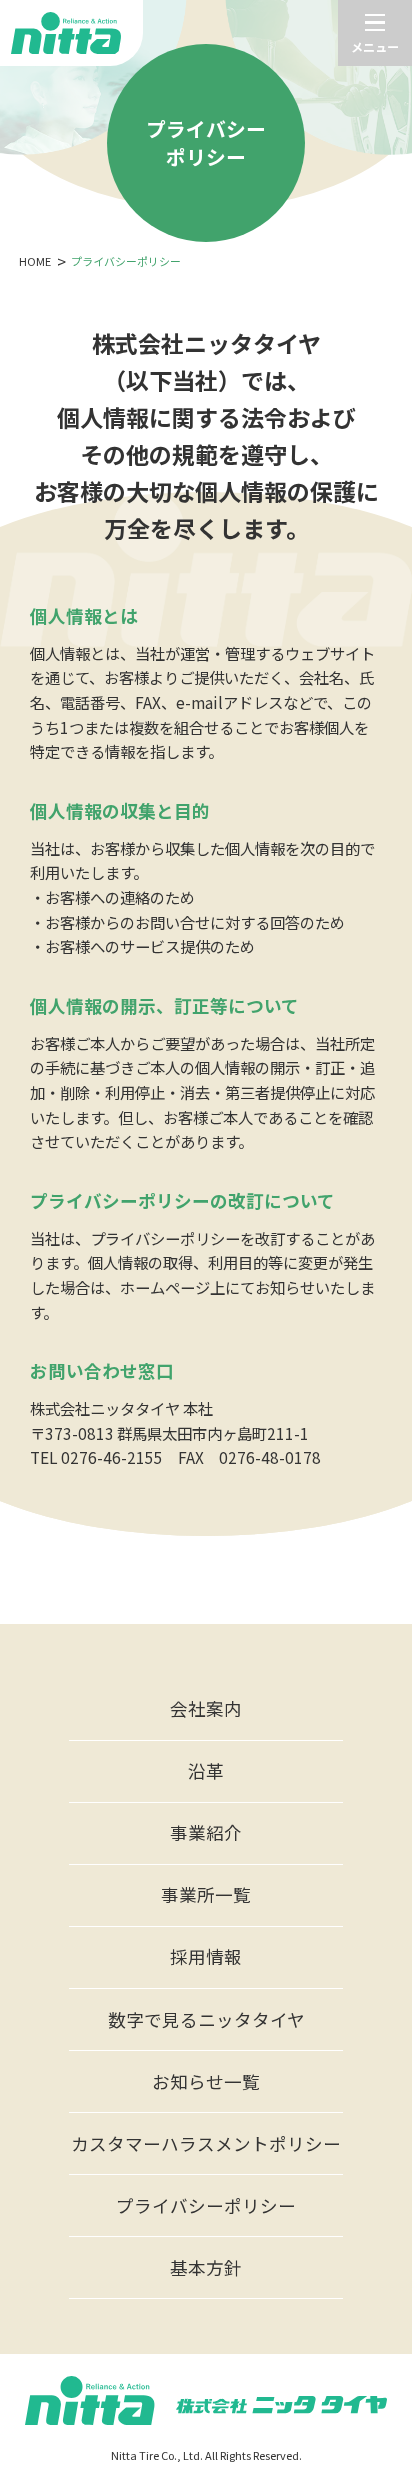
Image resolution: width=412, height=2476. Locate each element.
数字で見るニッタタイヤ (206, 2019)
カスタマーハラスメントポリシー (206, 2143)
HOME (35, 261)
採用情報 (206, 1956)
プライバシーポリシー (206, 2205)
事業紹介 (206, 1832)
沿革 (206, 1770)
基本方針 (206, 2267)
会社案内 (206, 1708)
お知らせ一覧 (206, 2081)
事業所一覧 (206, 1894)
